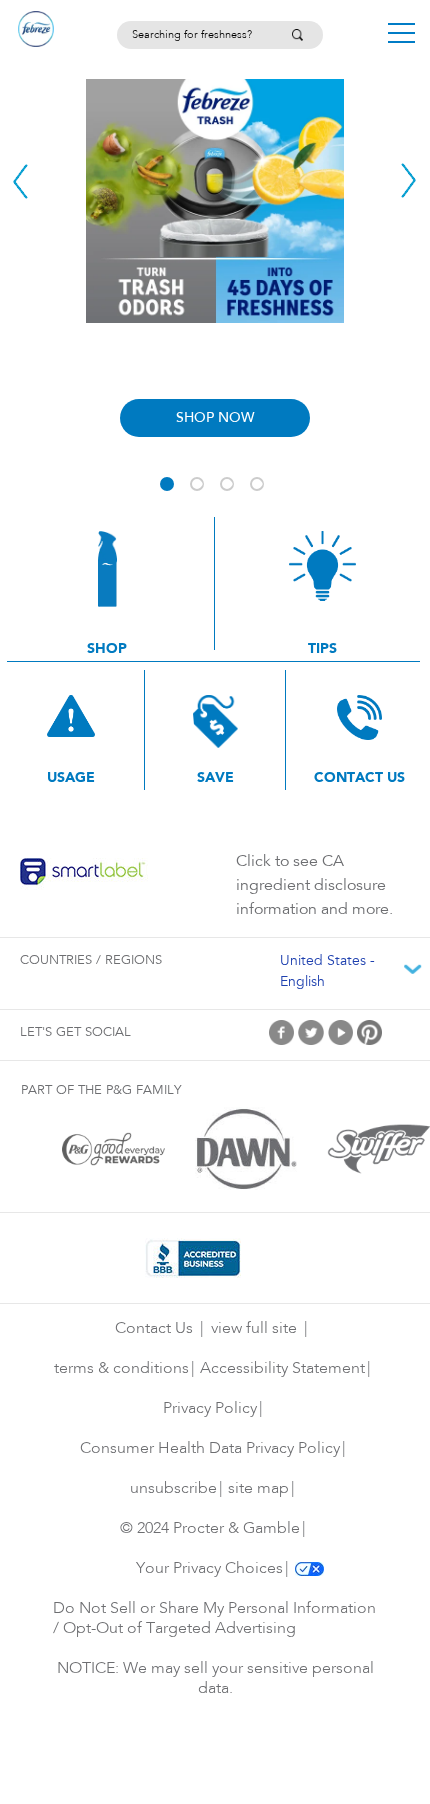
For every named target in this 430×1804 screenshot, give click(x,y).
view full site (254, 1329)
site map (258, 1489)
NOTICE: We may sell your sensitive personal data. (215, 1679)
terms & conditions (121, 1369)
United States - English (327, 972)
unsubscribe (173, 1489)
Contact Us (154, 1329)
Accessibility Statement (282, 1369)
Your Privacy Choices (209, 1569)
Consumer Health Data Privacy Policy (210, 1449)
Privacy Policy (210, 1409)
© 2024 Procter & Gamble (210, 1529)
